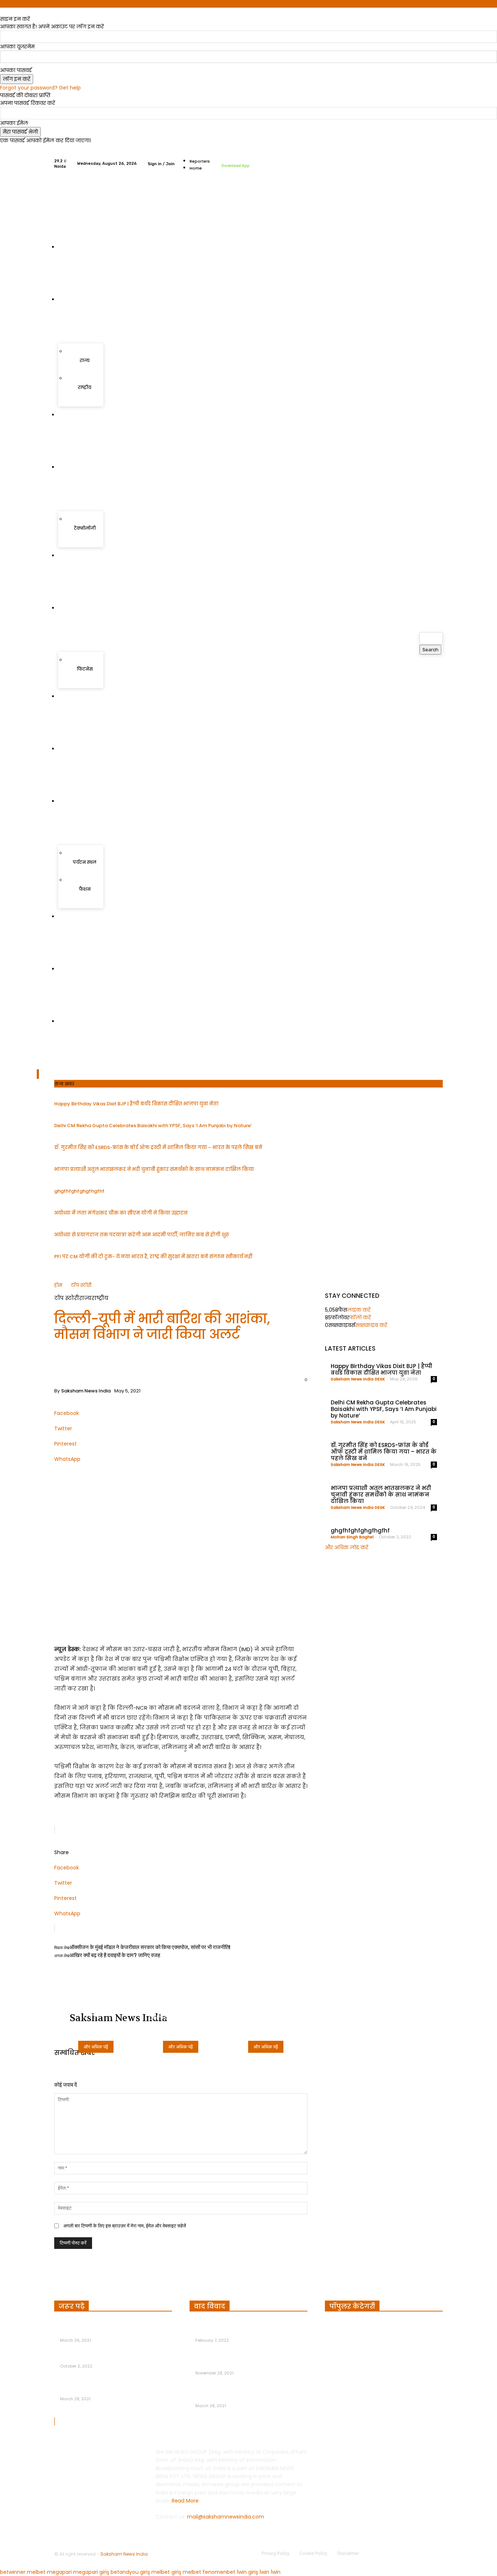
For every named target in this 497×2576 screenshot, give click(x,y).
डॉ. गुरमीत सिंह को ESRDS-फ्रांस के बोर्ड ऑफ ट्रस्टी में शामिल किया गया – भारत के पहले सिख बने (158, 1147)
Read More (185, 2501)
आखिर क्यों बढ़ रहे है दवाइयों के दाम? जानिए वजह (115, 1955)
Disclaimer (348, 2553)
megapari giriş (91, 2572)
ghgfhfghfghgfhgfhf (79, 1191)
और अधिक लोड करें (347, 1547)
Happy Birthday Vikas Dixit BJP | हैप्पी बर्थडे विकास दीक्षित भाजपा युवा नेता (136, 1104)
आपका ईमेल (14, 123)
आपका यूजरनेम (17, 47)
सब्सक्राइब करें (371, 1325)
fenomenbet (219, 2572)
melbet (36, 2572)
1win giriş (247, 2572)
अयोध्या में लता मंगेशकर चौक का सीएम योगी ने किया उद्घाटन (121, 1213)
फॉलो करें (360, 1317)
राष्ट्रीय (100, 1298)
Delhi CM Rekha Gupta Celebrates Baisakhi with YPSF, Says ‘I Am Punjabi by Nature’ (153, 1126)
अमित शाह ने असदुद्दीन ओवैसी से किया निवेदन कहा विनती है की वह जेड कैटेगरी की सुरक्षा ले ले (251, 2328)
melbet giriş (166, 2572)
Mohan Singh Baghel (352, 1537)
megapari (59, 2572)
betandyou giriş (130, 2572)
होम (58, 1285)
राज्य (85, 1298)
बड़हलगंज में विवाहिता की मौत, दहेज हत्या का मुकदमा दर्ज (108, 2328)
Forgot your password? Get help (40, 88)
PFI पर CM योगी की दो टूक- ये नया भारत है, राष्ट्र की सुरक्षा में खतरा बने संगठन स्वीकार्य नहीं (153, 1257)
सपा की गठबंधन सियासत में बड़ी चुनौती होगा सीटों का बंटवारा (248, 2361)
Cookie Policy (313, 2553)
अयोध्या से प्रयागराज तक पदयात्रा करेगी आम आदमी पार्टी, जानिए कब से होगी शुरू (142, 1235)
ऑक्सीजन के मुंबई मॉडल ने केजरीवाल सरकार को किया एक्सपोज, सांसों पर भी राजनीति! (150, 1947)
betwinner (13, 2572)
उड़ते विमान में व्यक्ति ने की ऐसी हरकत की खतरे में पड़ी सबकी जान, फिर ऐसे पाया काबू (114, 2386)
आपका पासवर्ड (16, 70)
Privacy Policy (275, 2553)
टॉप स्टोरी (81, 1285)
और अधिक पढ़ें (96, 2047)
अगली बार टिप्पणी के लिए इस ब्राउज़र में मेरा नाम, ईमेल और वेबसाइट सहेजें (125, 2226)
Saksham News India (86, 1391)
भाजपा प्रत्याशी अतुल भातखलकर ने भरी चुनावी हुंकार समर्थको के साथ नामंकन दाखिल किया (154, 1169)
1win (264, 2572)
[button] (428, 663)
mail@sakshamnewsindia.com (226, 2517)
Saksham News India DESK (358, 1379)
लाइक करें (359, 1310)
